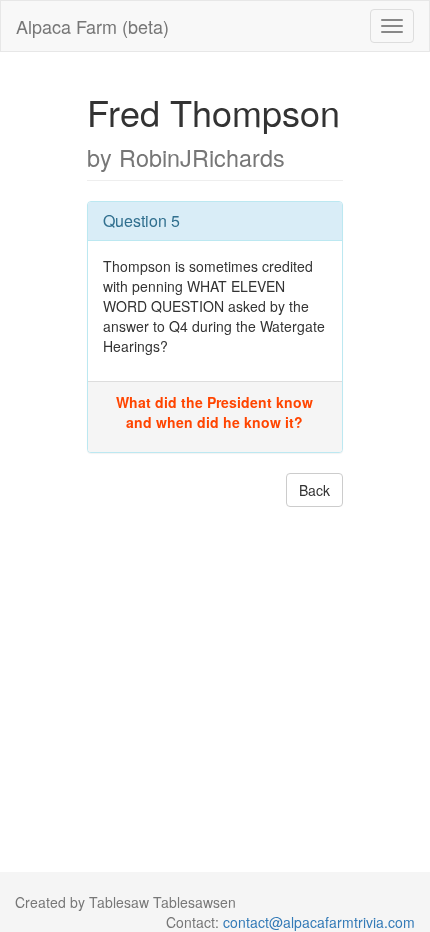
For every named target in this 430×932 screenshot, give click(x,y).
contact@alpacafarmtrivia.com (319, 922)
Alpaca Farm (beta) (92, 26)
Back (314, 490)
